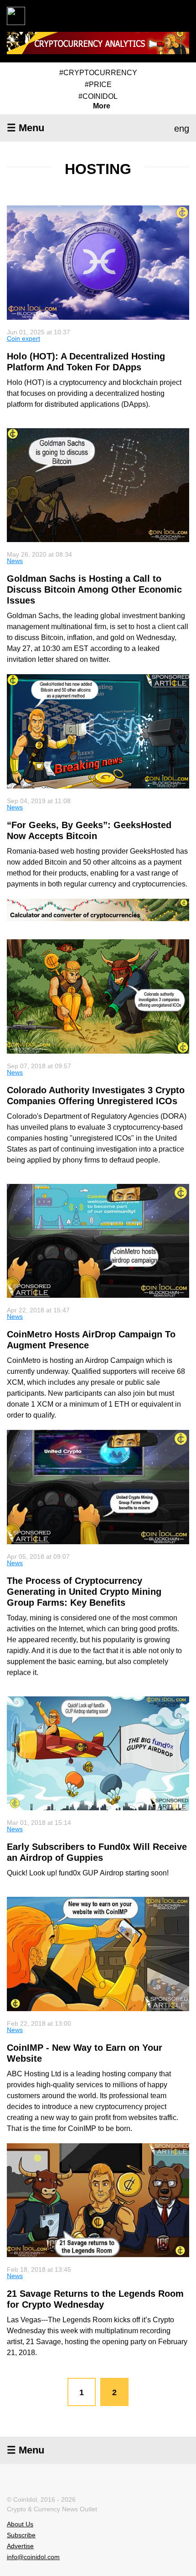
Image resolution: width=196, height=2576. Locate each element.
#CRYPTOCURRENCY (98, 73)
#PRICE (98, 85)
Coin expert (23, 338)
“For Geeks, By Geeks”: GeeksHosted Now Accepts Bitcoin (89, 830)
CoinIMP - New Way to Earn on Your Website (85, 2053)
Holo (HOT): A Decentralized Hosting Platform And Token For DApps (86, 362)
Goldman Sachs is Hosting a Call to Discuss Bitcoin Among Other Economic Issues (94, 589)
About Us (20, 2524)
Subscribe (21, 2535)
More (102, 106)
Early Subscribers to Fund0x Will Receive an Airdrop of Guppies (97, 1852)
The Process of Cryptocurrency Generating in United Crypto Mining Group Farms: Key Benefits (84, 1592)
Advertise (20, 2546)
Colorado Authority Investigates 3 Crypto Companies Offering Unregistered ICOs (96, 1096)
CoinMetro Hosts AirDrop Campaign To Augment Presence (91, 1340)
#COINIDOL (98, 96)
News (15, 561)
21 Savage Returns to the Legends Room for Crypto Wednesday (95, 2299)
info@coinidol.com (33, 2557)
